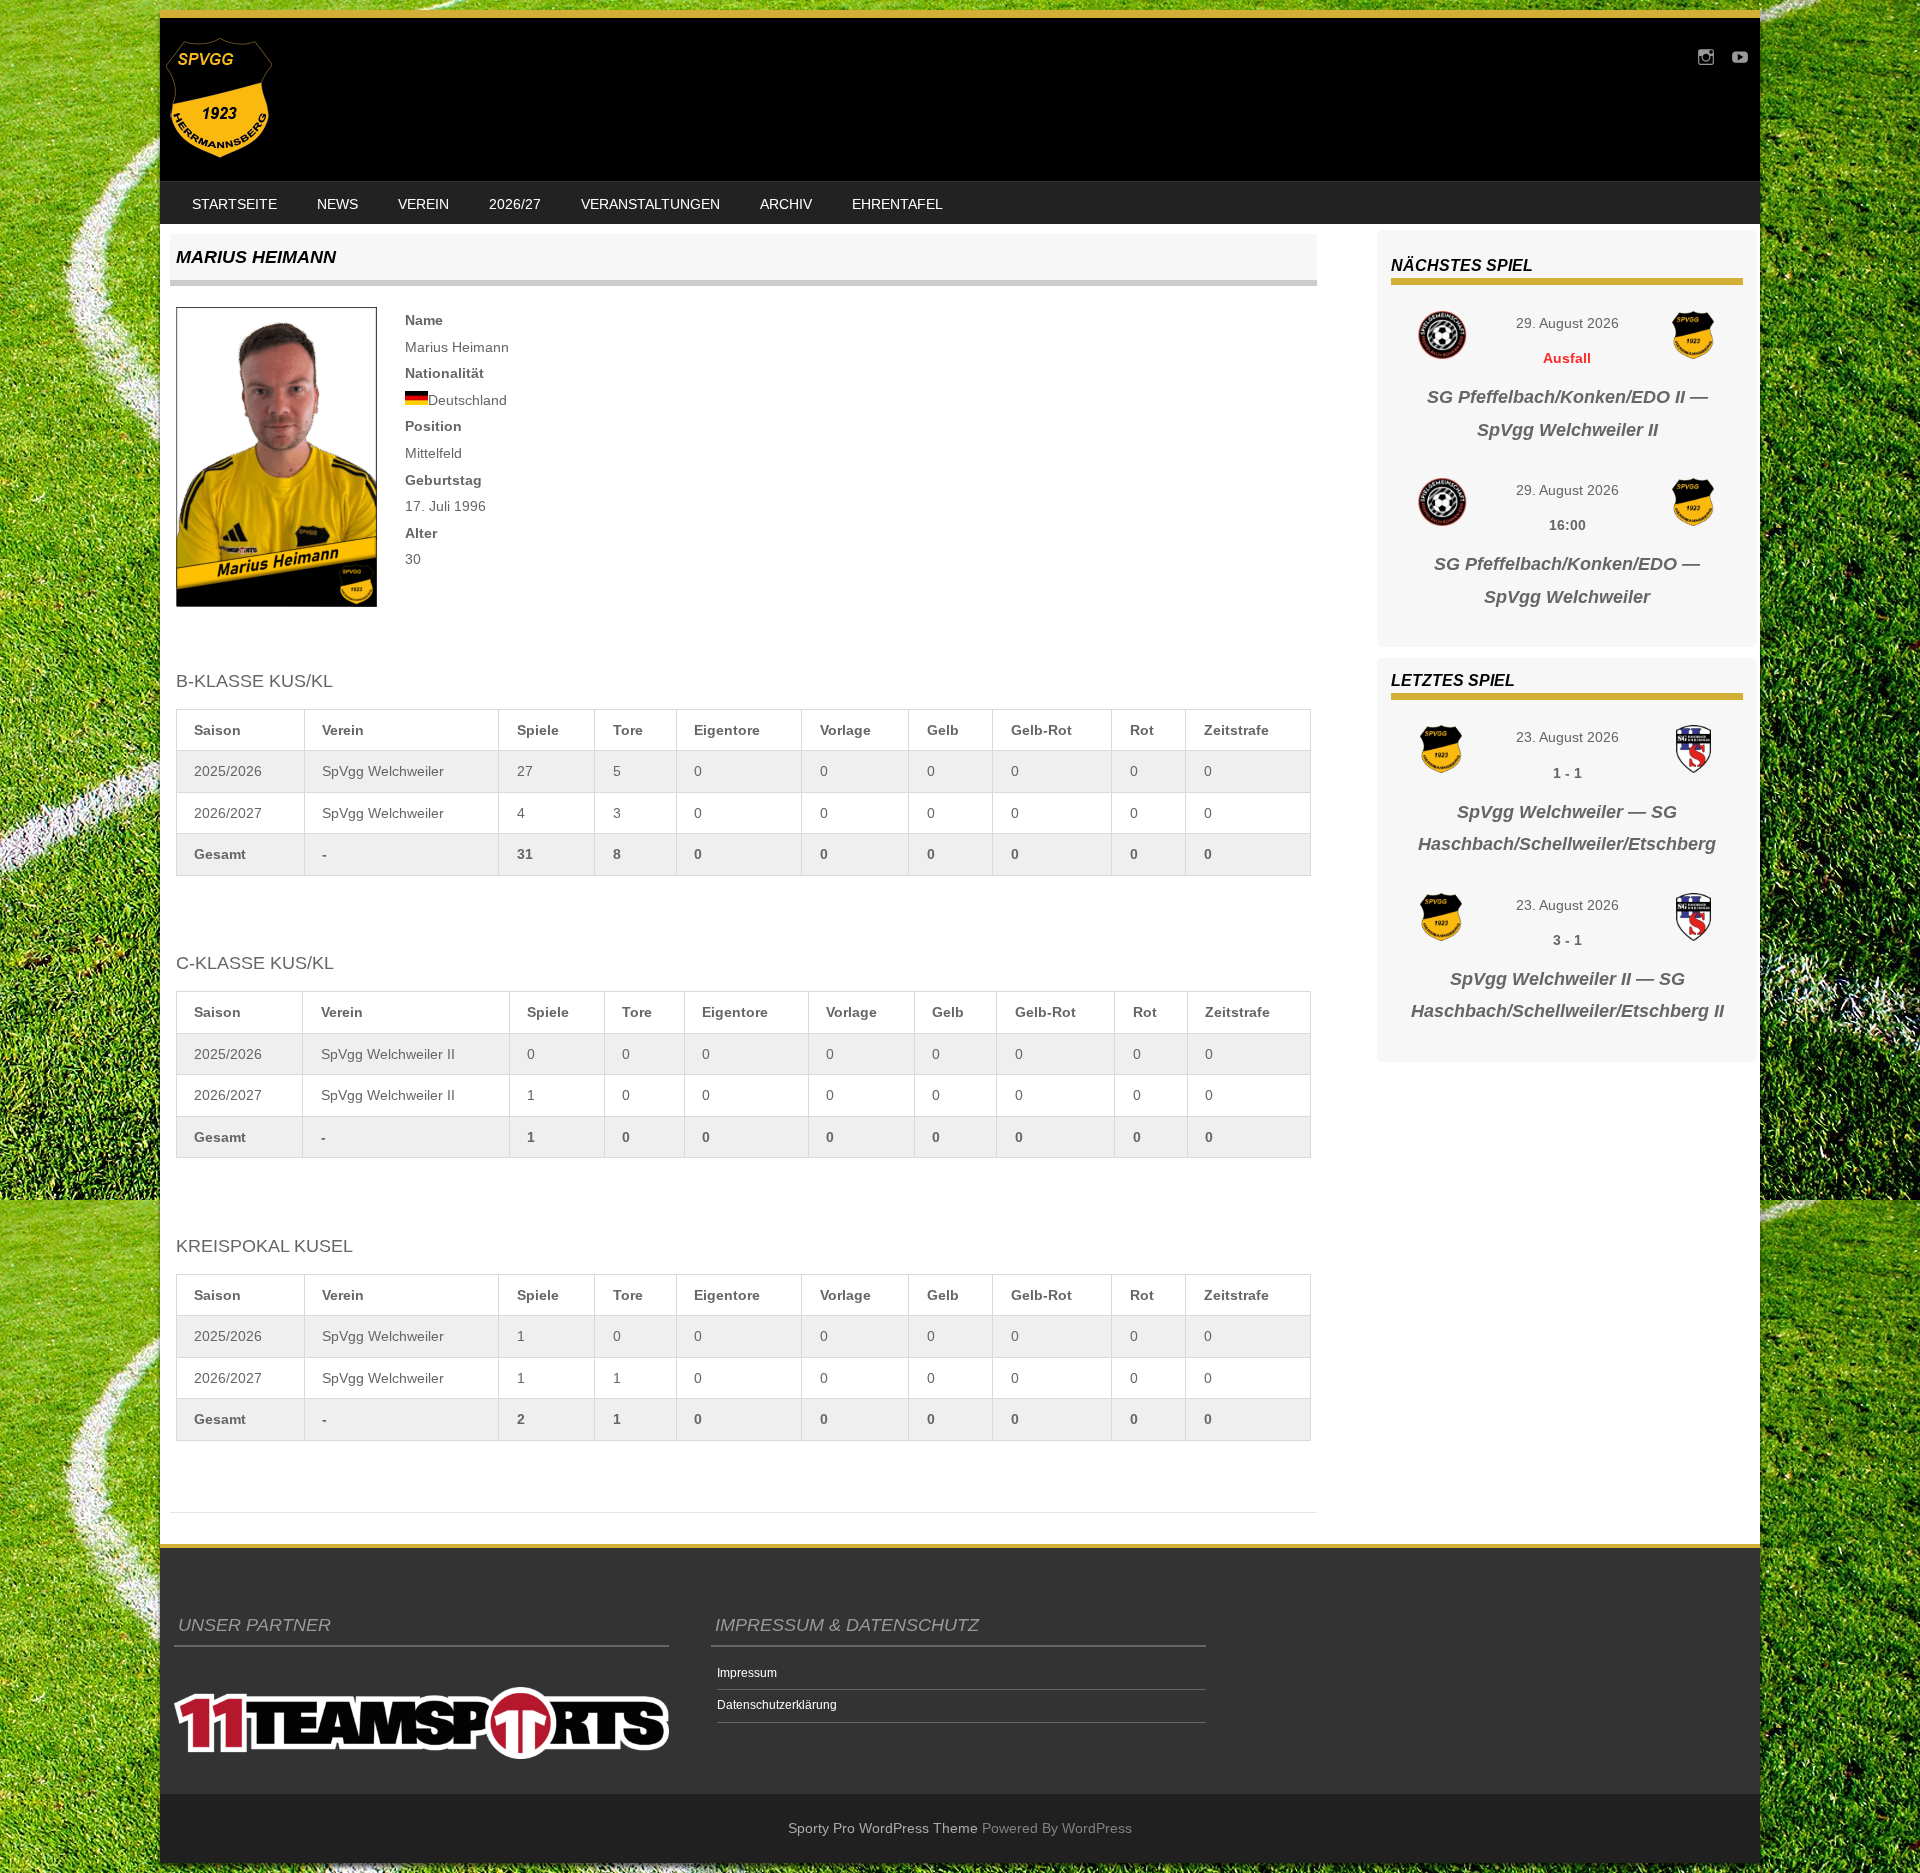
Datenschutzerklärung (777, 1705)
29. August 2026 (1567, 323)
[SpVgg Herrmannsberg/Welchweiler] (219, 153)
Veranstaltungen (650, 204)
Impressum (747, 1673)
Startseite (234, 204)
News (337, 204)
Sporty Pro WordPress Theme (883, 1828)
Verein (423, 204)
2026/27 (515, 204)
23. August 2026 (1567, 737)
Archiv (786, 204)
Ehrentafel (897, 204)
